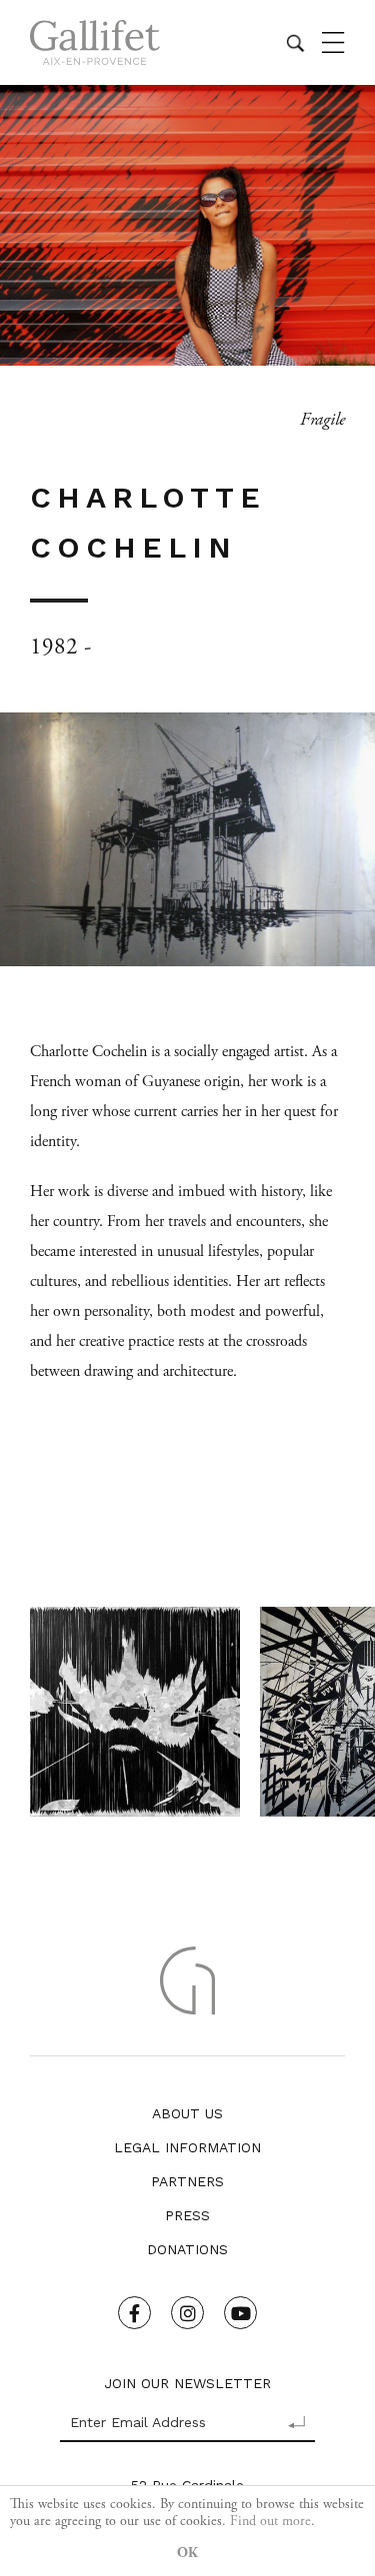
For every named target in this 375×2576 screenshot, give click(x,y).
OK (187, 2553)
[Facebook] (134, 2313)
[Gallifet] (95, 42)
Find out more (270, 2521)
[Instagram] (187, 2313)
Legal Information (187, 2147)
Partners (187, 2181)
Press (187, 2215)
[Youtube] (240, 2313)
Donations (187, 2249)
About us (187, 2113)
